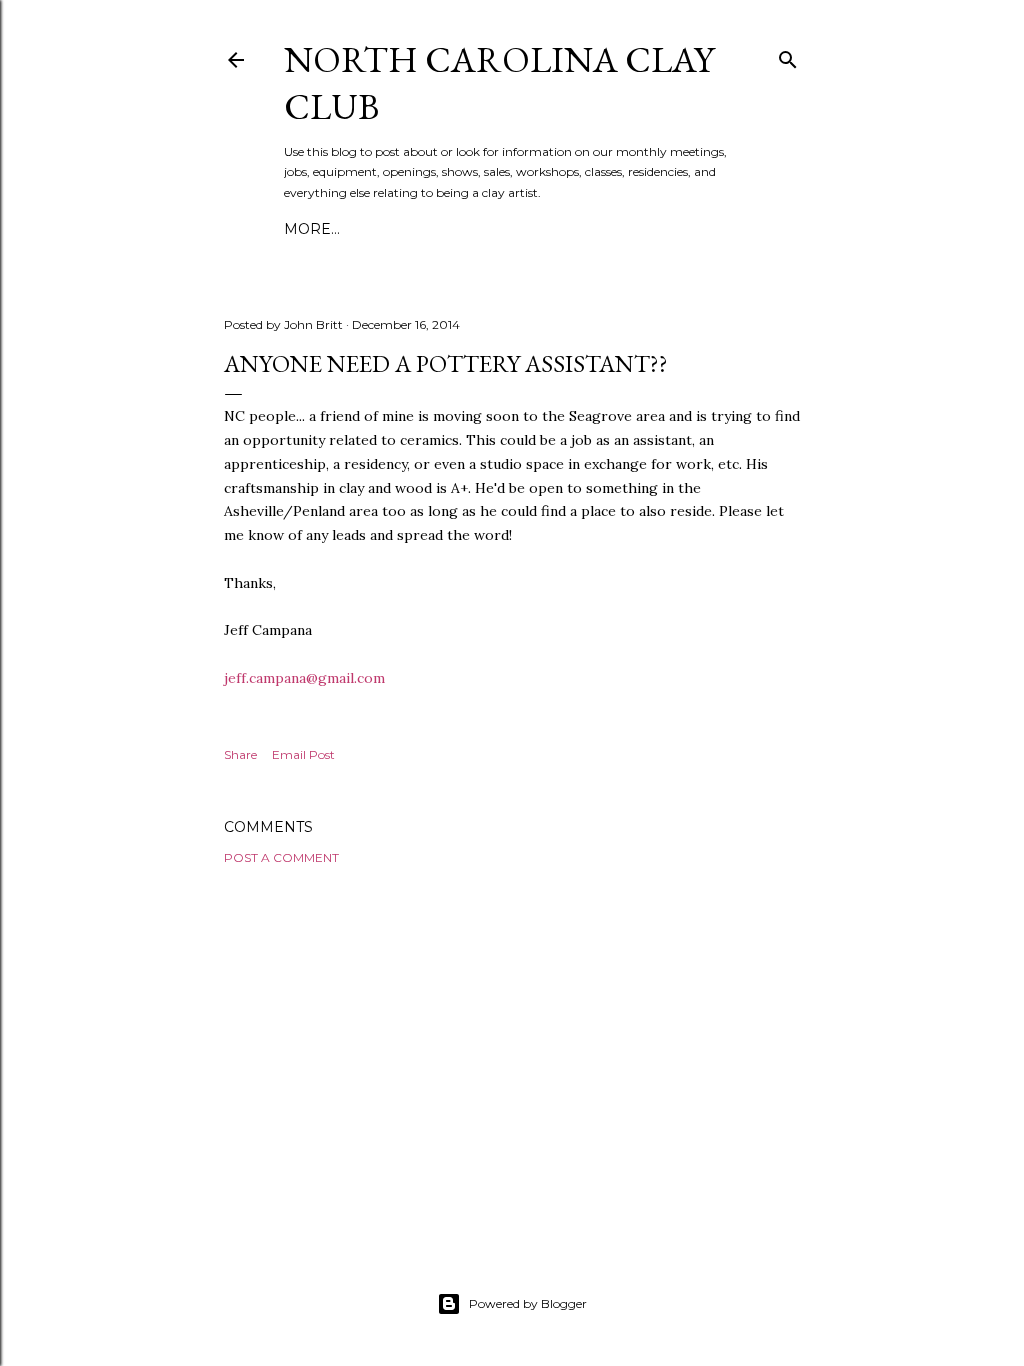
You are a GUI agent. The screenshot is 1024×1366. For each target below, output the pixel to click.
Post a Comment (281, 857)
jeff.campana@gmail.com (306, 678)
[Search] (788, 55)
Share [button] (240, 754)
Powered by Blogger (528, 1303)
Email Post (303, 754)
